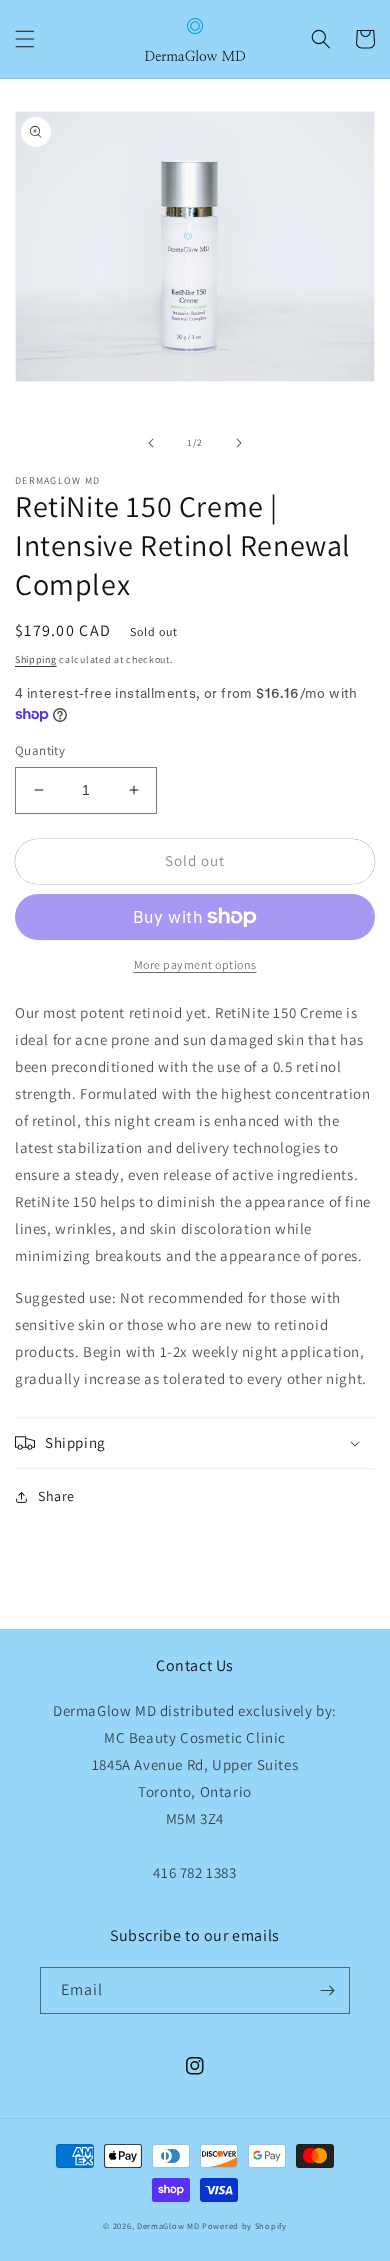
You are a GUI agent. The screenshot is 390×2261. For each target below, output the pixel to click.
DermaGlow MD (168, 2225)
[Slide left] (151, 443)
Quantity (40, 750)
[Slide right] (239, 443)
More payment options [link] (195, 964)
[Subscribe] (327, 1990)
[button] (25, 39)
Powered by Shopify (244, 2225)
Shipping (36, 659)
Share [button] (56, 1496)
